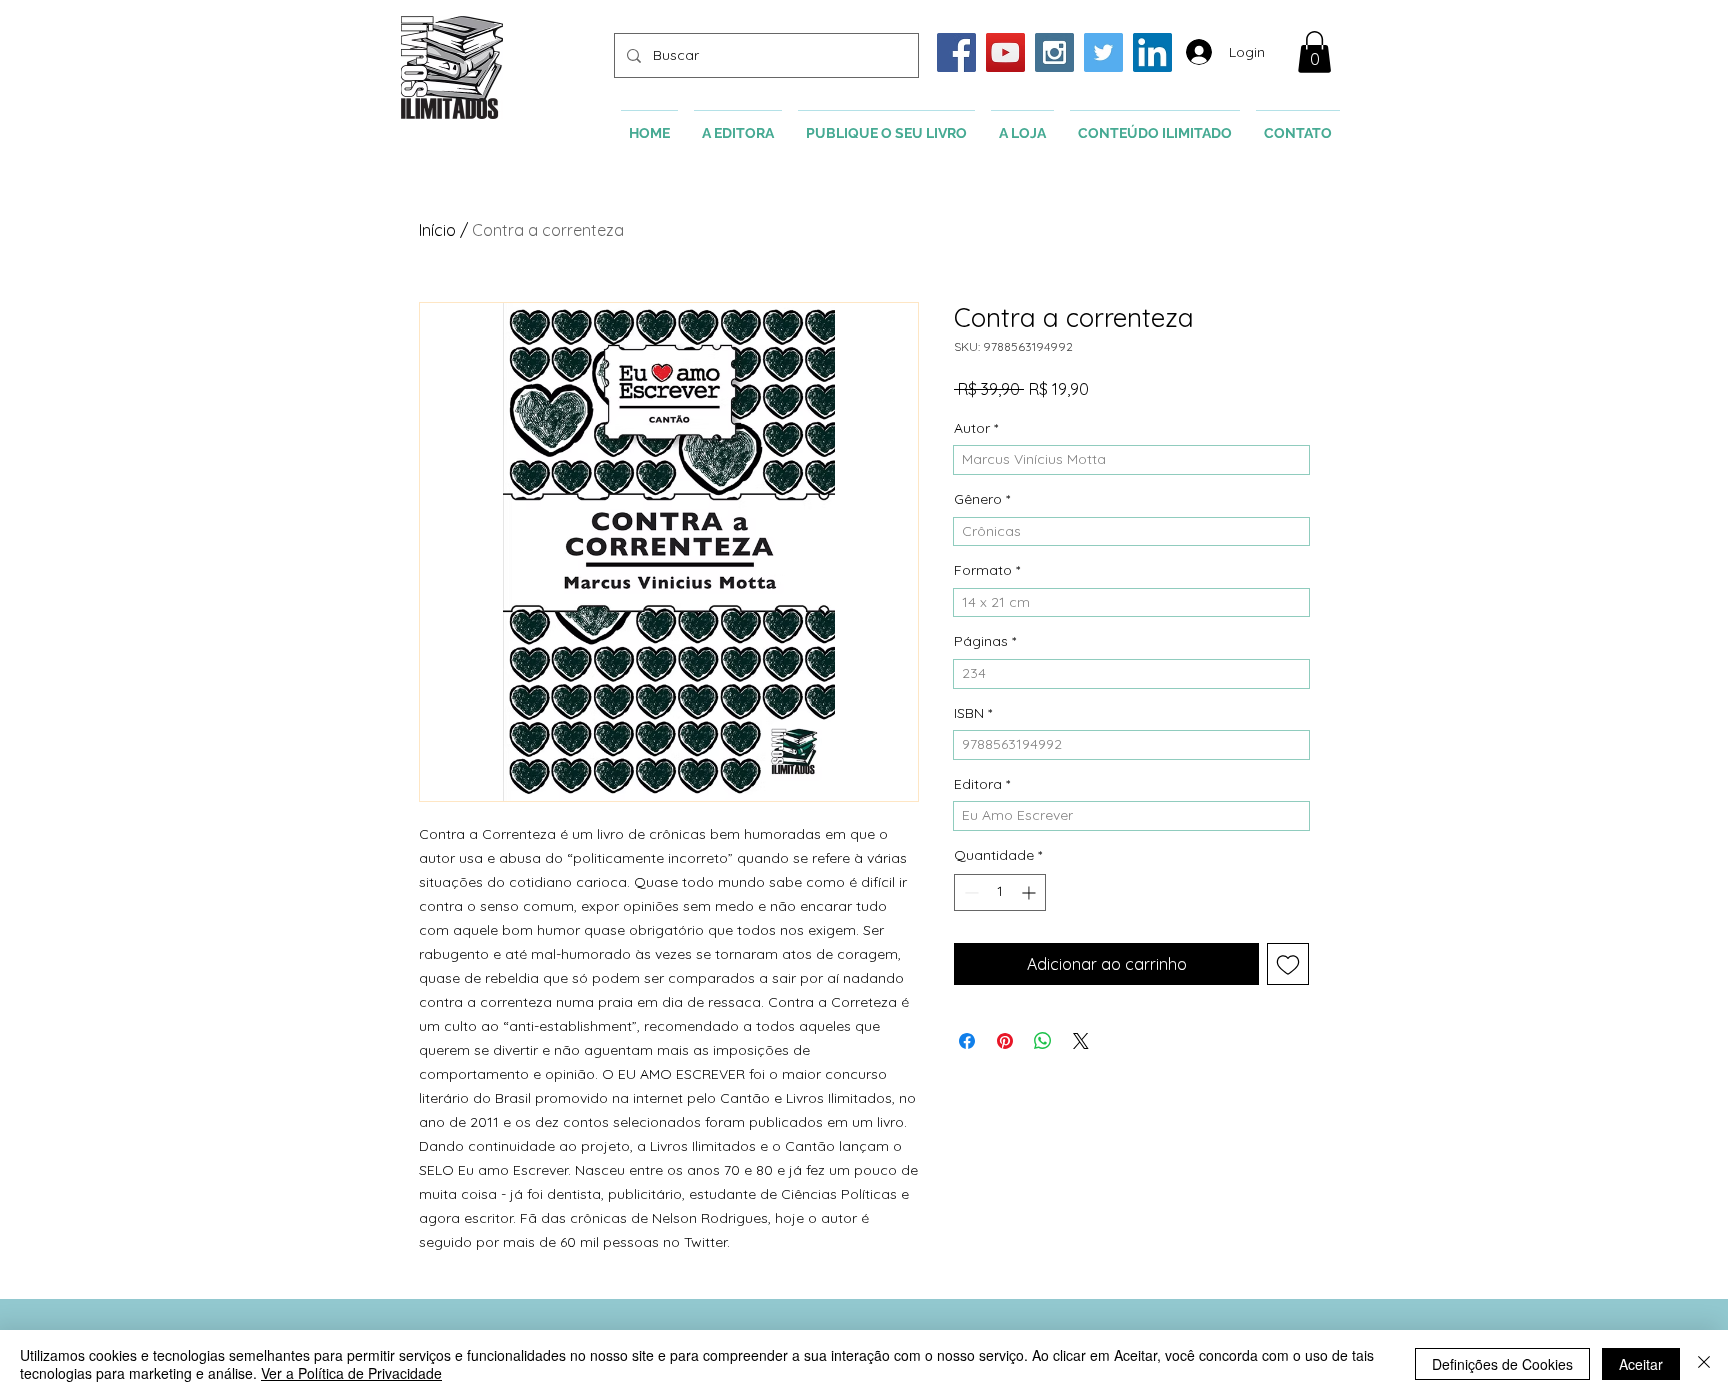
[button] (1314, 52)
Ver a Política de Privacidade (351, 1373)
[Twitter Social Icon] (1103, 52)
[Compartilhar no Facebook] (967, 1041)
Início (437, 230)
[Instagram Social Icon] (1054, 52)
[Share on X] (1081, 1041)
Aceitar (1641, 1364)
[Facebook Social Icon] (956, 52)
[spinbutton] (1000, 892)
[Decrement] (969, 892)
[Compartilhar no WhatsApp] (1043, 1041)
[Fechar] (1704, 1364)
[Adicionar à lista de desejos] (1288, 964)
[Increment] (1030, 892)
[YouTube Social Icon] (1005, 52)
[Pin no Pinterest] (1005, 1041)
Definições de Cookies (1502, 1364)
